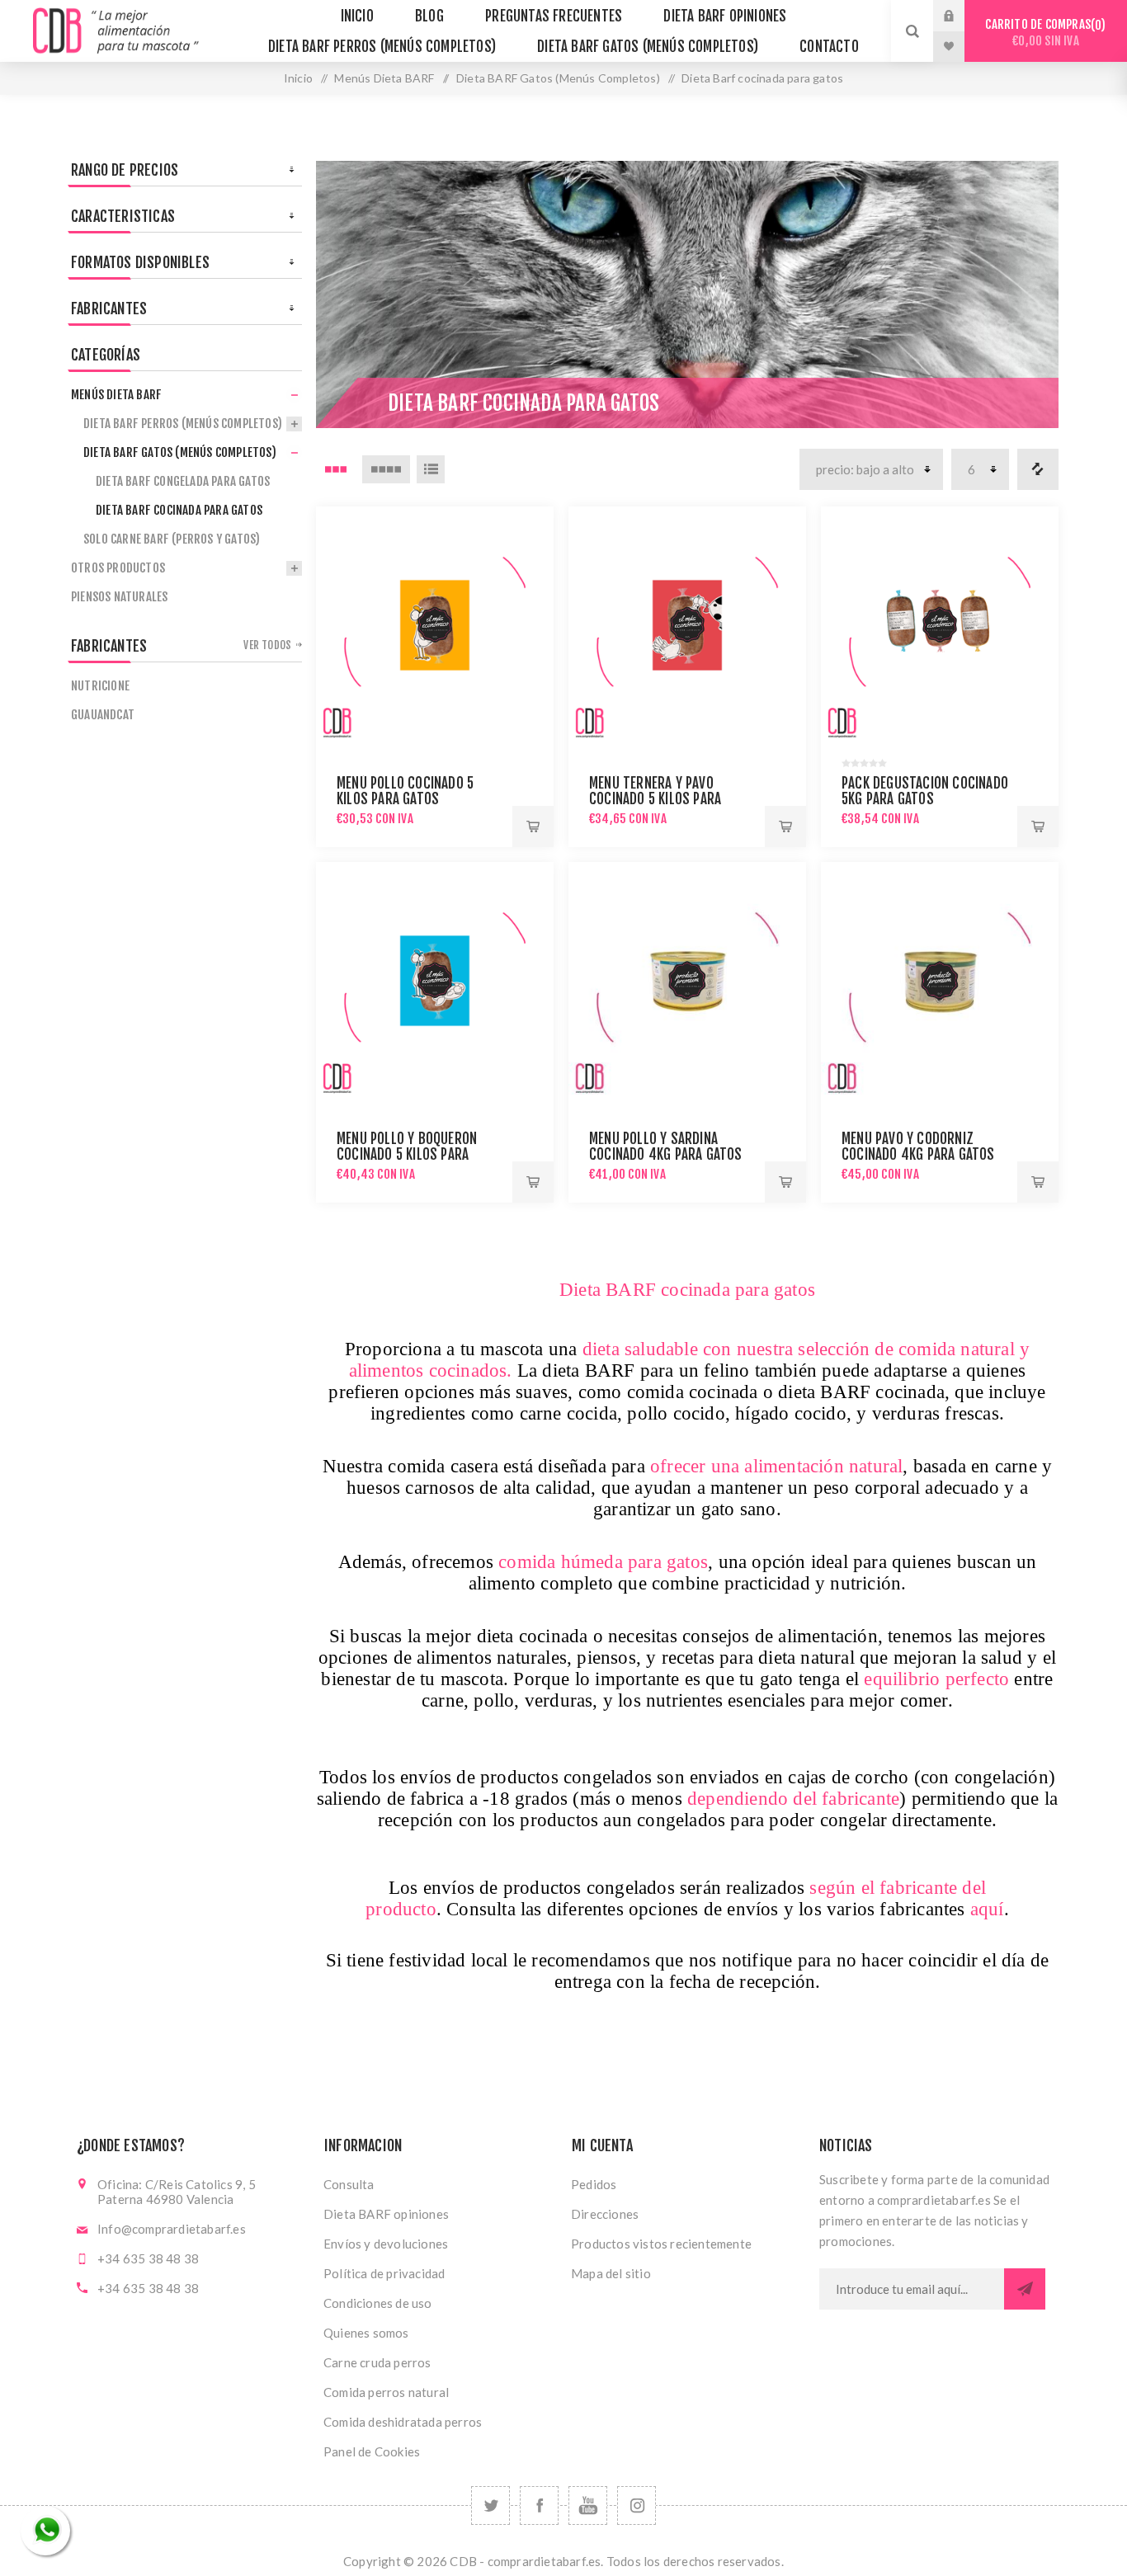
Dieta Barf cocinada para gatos (179, 510)
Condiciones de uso (378, 2303)
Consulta (349, 2184)
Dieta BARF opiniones (386, 2214)
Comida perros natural (386, 2392)
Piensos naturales (119, 597)
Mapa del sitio (611, 2273)
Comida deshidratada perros (403, 2422)
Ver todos (267, 645)
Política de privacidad (384, 2273)
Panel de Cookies (372, 2451)
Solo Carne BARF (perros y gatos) (172, 539)
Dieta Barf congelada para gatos (183, 481)
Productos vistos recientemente (661, 2244)
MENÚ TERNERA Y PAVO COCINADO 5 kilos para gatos (655, 799)
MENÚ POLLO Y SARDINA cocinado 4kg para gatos (666, 1147)
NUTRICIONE (100, 686)
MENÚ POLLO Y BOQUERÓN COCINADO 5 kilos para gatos (407, 1154)
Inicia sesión (961, 16)
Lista (431, 469)
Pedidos (594, 2184)
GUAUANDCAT (103, 715)
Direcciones (605, 2214)
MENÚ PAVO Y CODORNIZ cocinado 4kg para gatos (918, 1147)
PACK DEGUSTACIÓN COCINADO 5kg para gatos (925, 791)
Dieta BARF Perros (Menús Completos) (183, 424)
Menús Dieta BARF (384, 78)
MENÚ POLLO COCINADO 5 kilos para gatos (405, 791)
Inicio (298, 78)
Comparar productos (1038, 469)
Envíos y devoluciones (386, 2244)
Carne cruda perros (377, 2362)
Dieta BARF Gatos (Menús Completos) (558, 78)
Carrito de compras (1043, 33)
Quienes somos (366, 2333)
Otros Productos (118, 568)
